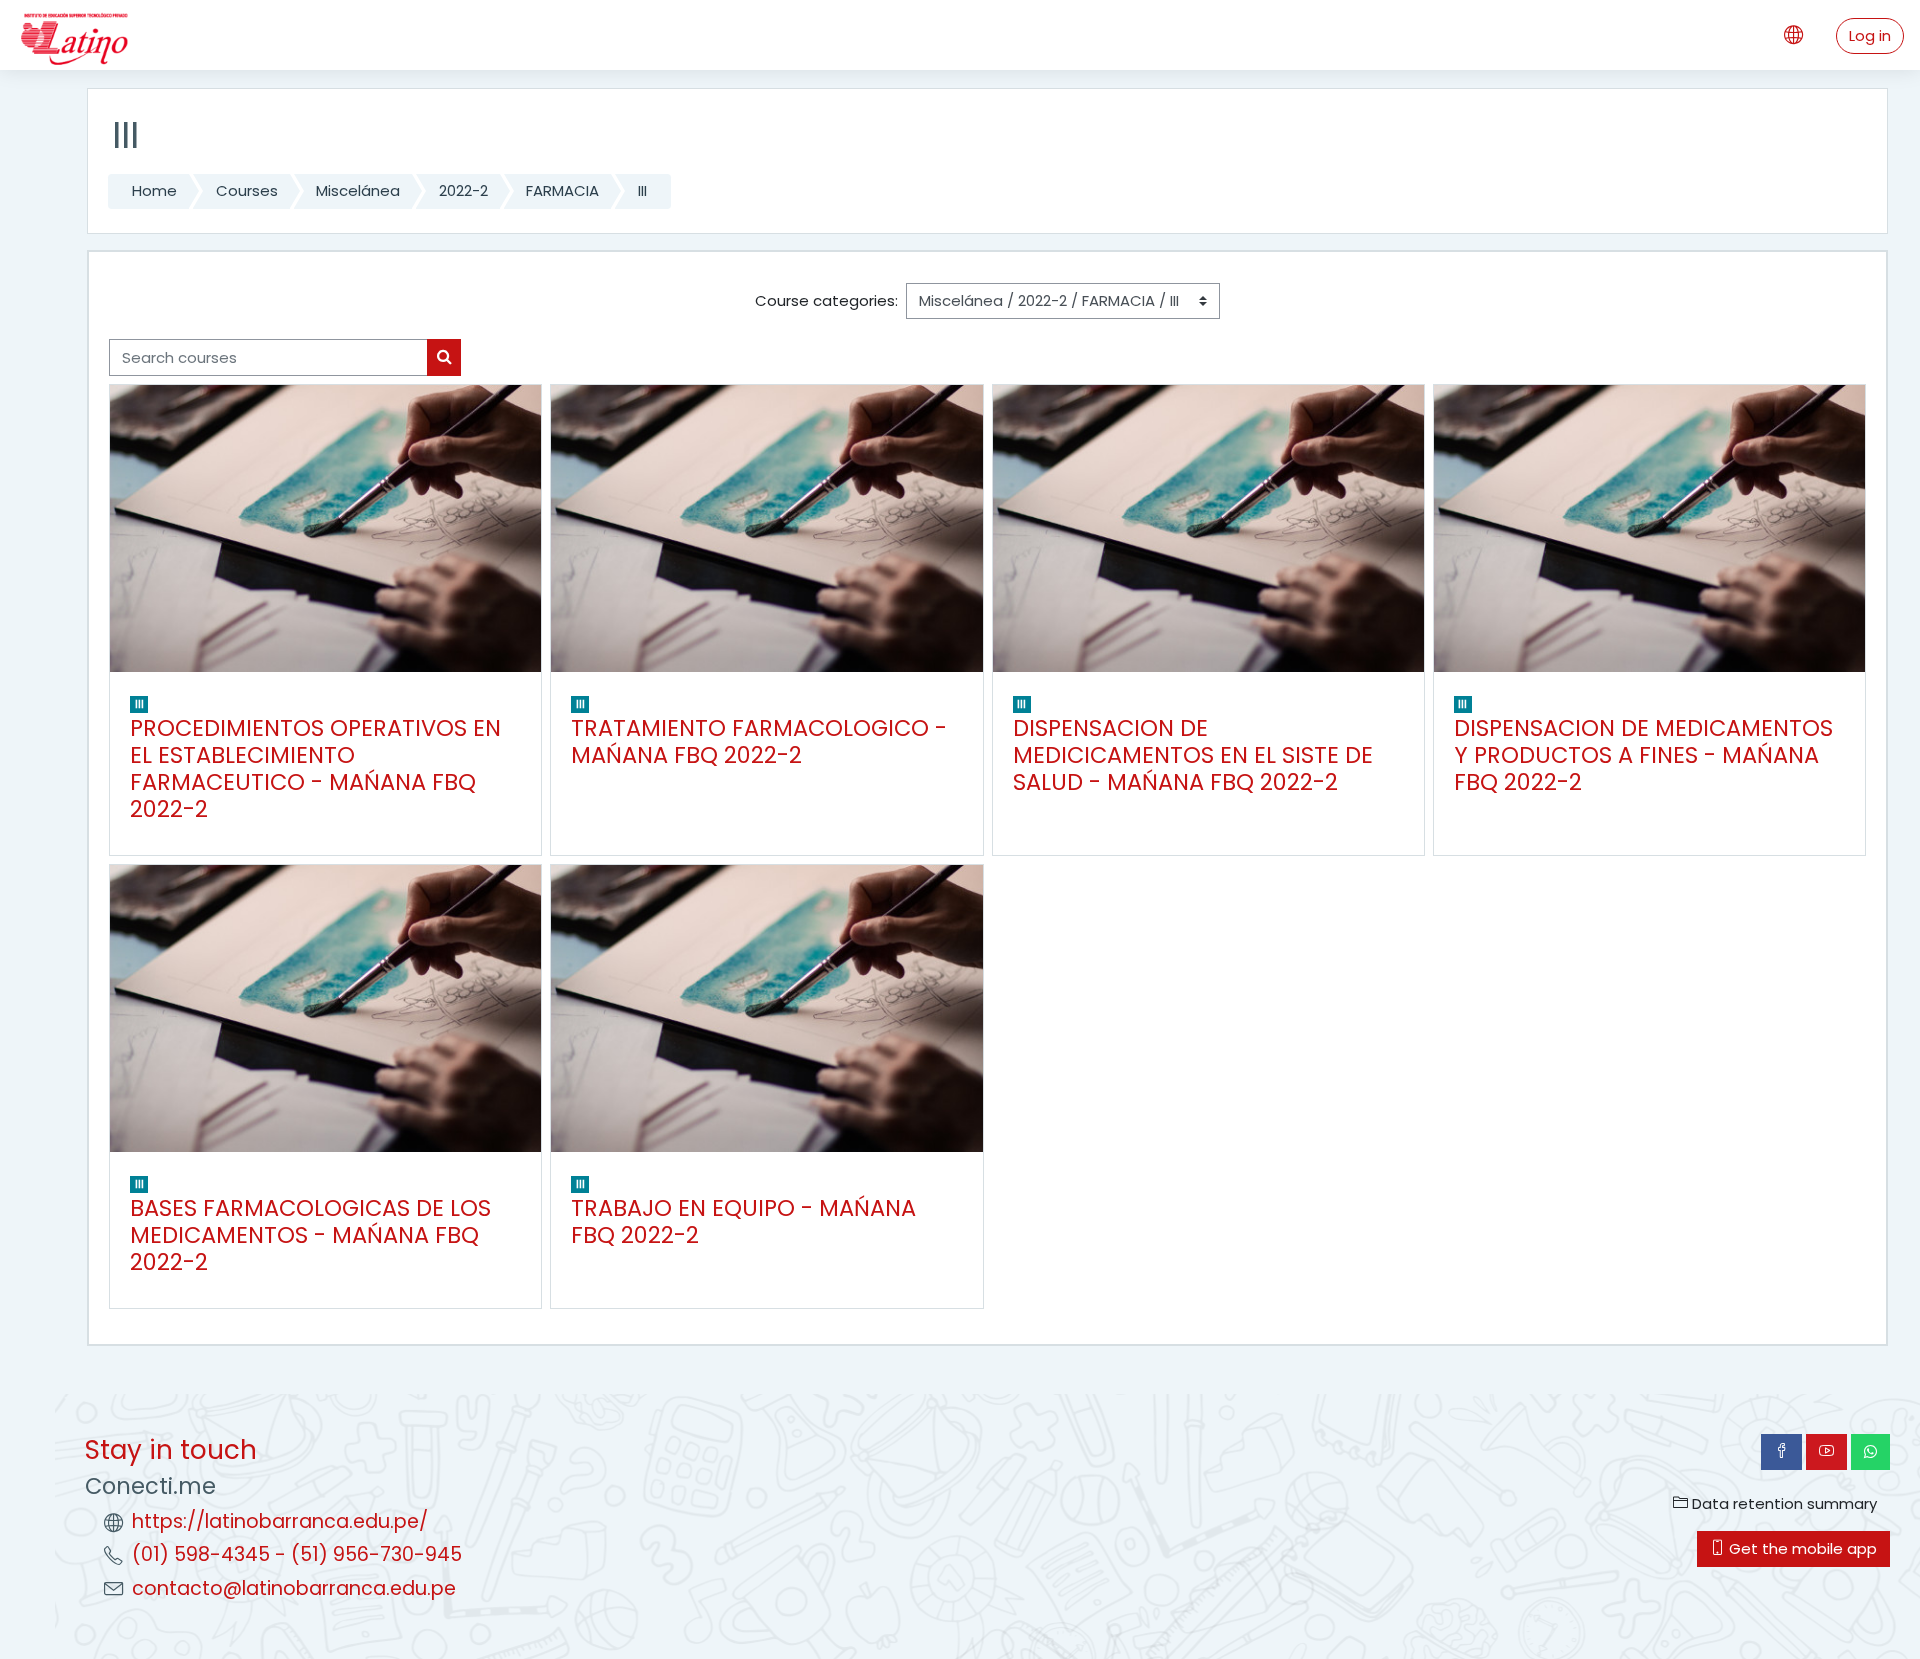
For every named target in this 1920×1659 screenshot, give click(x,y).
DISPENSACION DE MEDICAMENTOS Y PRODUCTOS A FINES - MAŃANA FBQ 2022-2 (1643, 755)
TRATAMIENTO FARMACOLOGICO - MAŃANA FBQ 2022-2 (759, 741)
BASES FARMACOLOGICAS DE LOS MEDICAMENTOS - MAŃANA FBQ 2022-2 (310, 1235)
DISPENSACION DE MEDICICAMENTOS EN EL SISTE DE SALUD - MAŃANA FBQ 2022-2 (1193, 755)
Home (154, 190)
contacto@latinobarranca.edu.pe (294, 1588)
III (642, 190)
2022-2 (463, 190)
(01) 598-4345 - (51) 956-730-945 (297, 1554)
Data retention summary (1782, 1503)
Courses (247, 190)
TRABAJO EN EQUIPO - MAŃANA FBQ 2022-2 (743, 1221)
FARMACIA (562, 190)
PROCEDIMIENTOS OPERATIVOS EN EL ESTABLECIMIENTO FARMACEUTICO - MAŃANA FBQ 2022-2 (315, 768)
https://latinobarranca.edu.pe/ (280, 1521)
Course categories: (826, 300)
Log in (1870, 35)
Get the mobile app (1801, 1548)
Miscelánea (358, 190)
